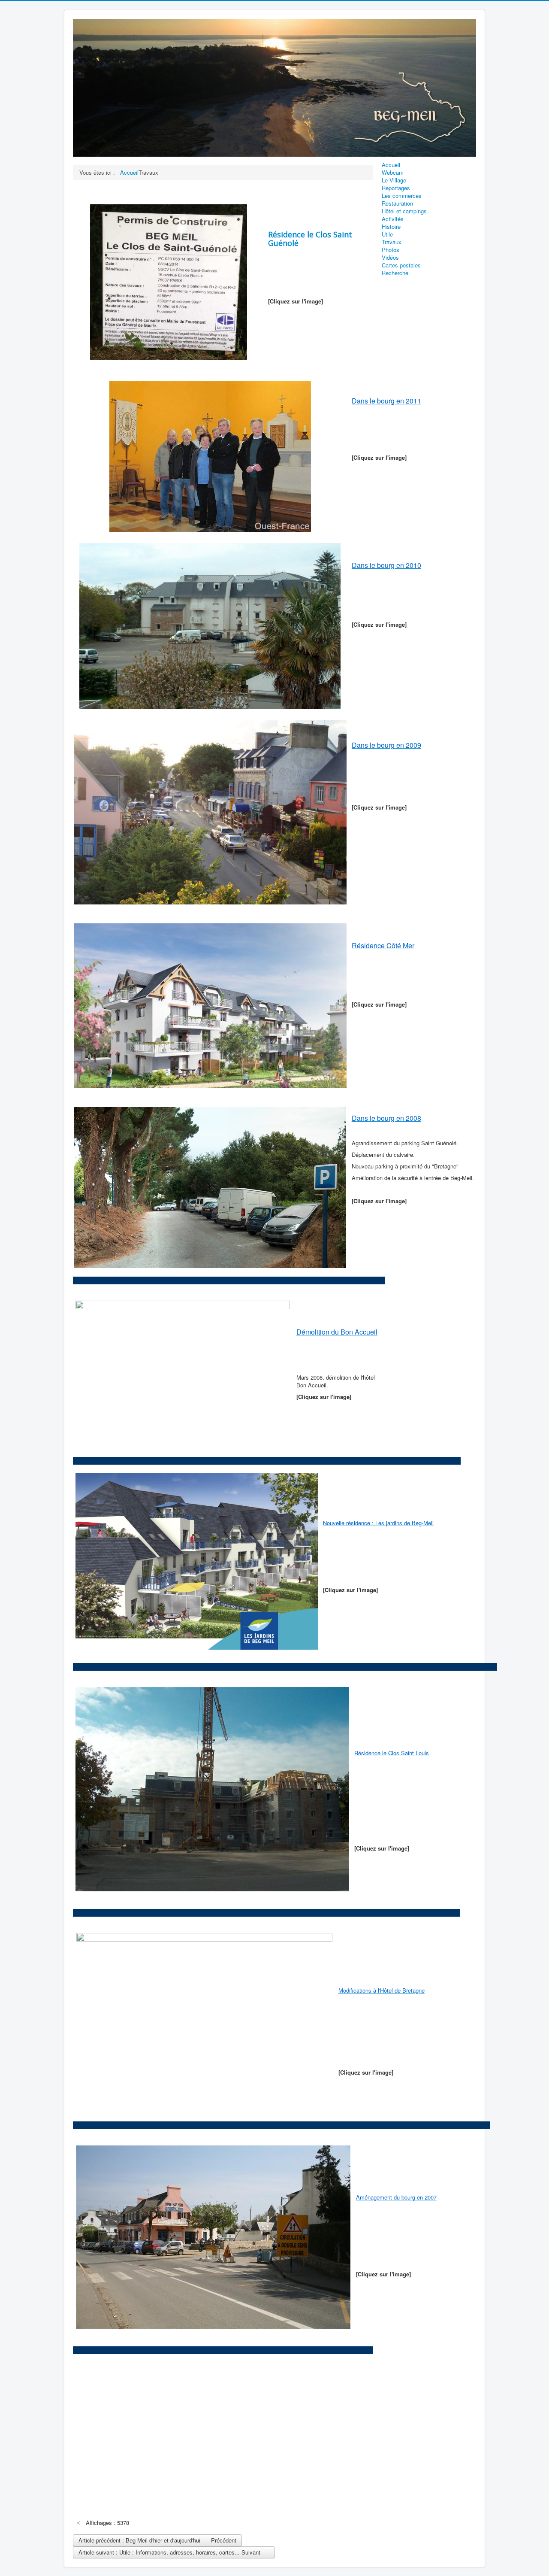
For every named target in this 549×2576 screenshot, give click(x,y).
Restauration (397, 203)
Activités (393, 219)
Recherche (395, 273)
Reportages (396, 188)
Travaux (392, 242)
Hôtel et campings (404, 211)
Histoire (391, 227)
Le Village (394, 180)
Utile (387, 234)
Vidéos (390, 258)
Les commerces (402, 196)
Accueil (391, 165)
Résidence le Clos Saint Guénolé (310, 239)
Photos (391, 250)
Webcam (393, 173)
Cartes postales (401, 265)
